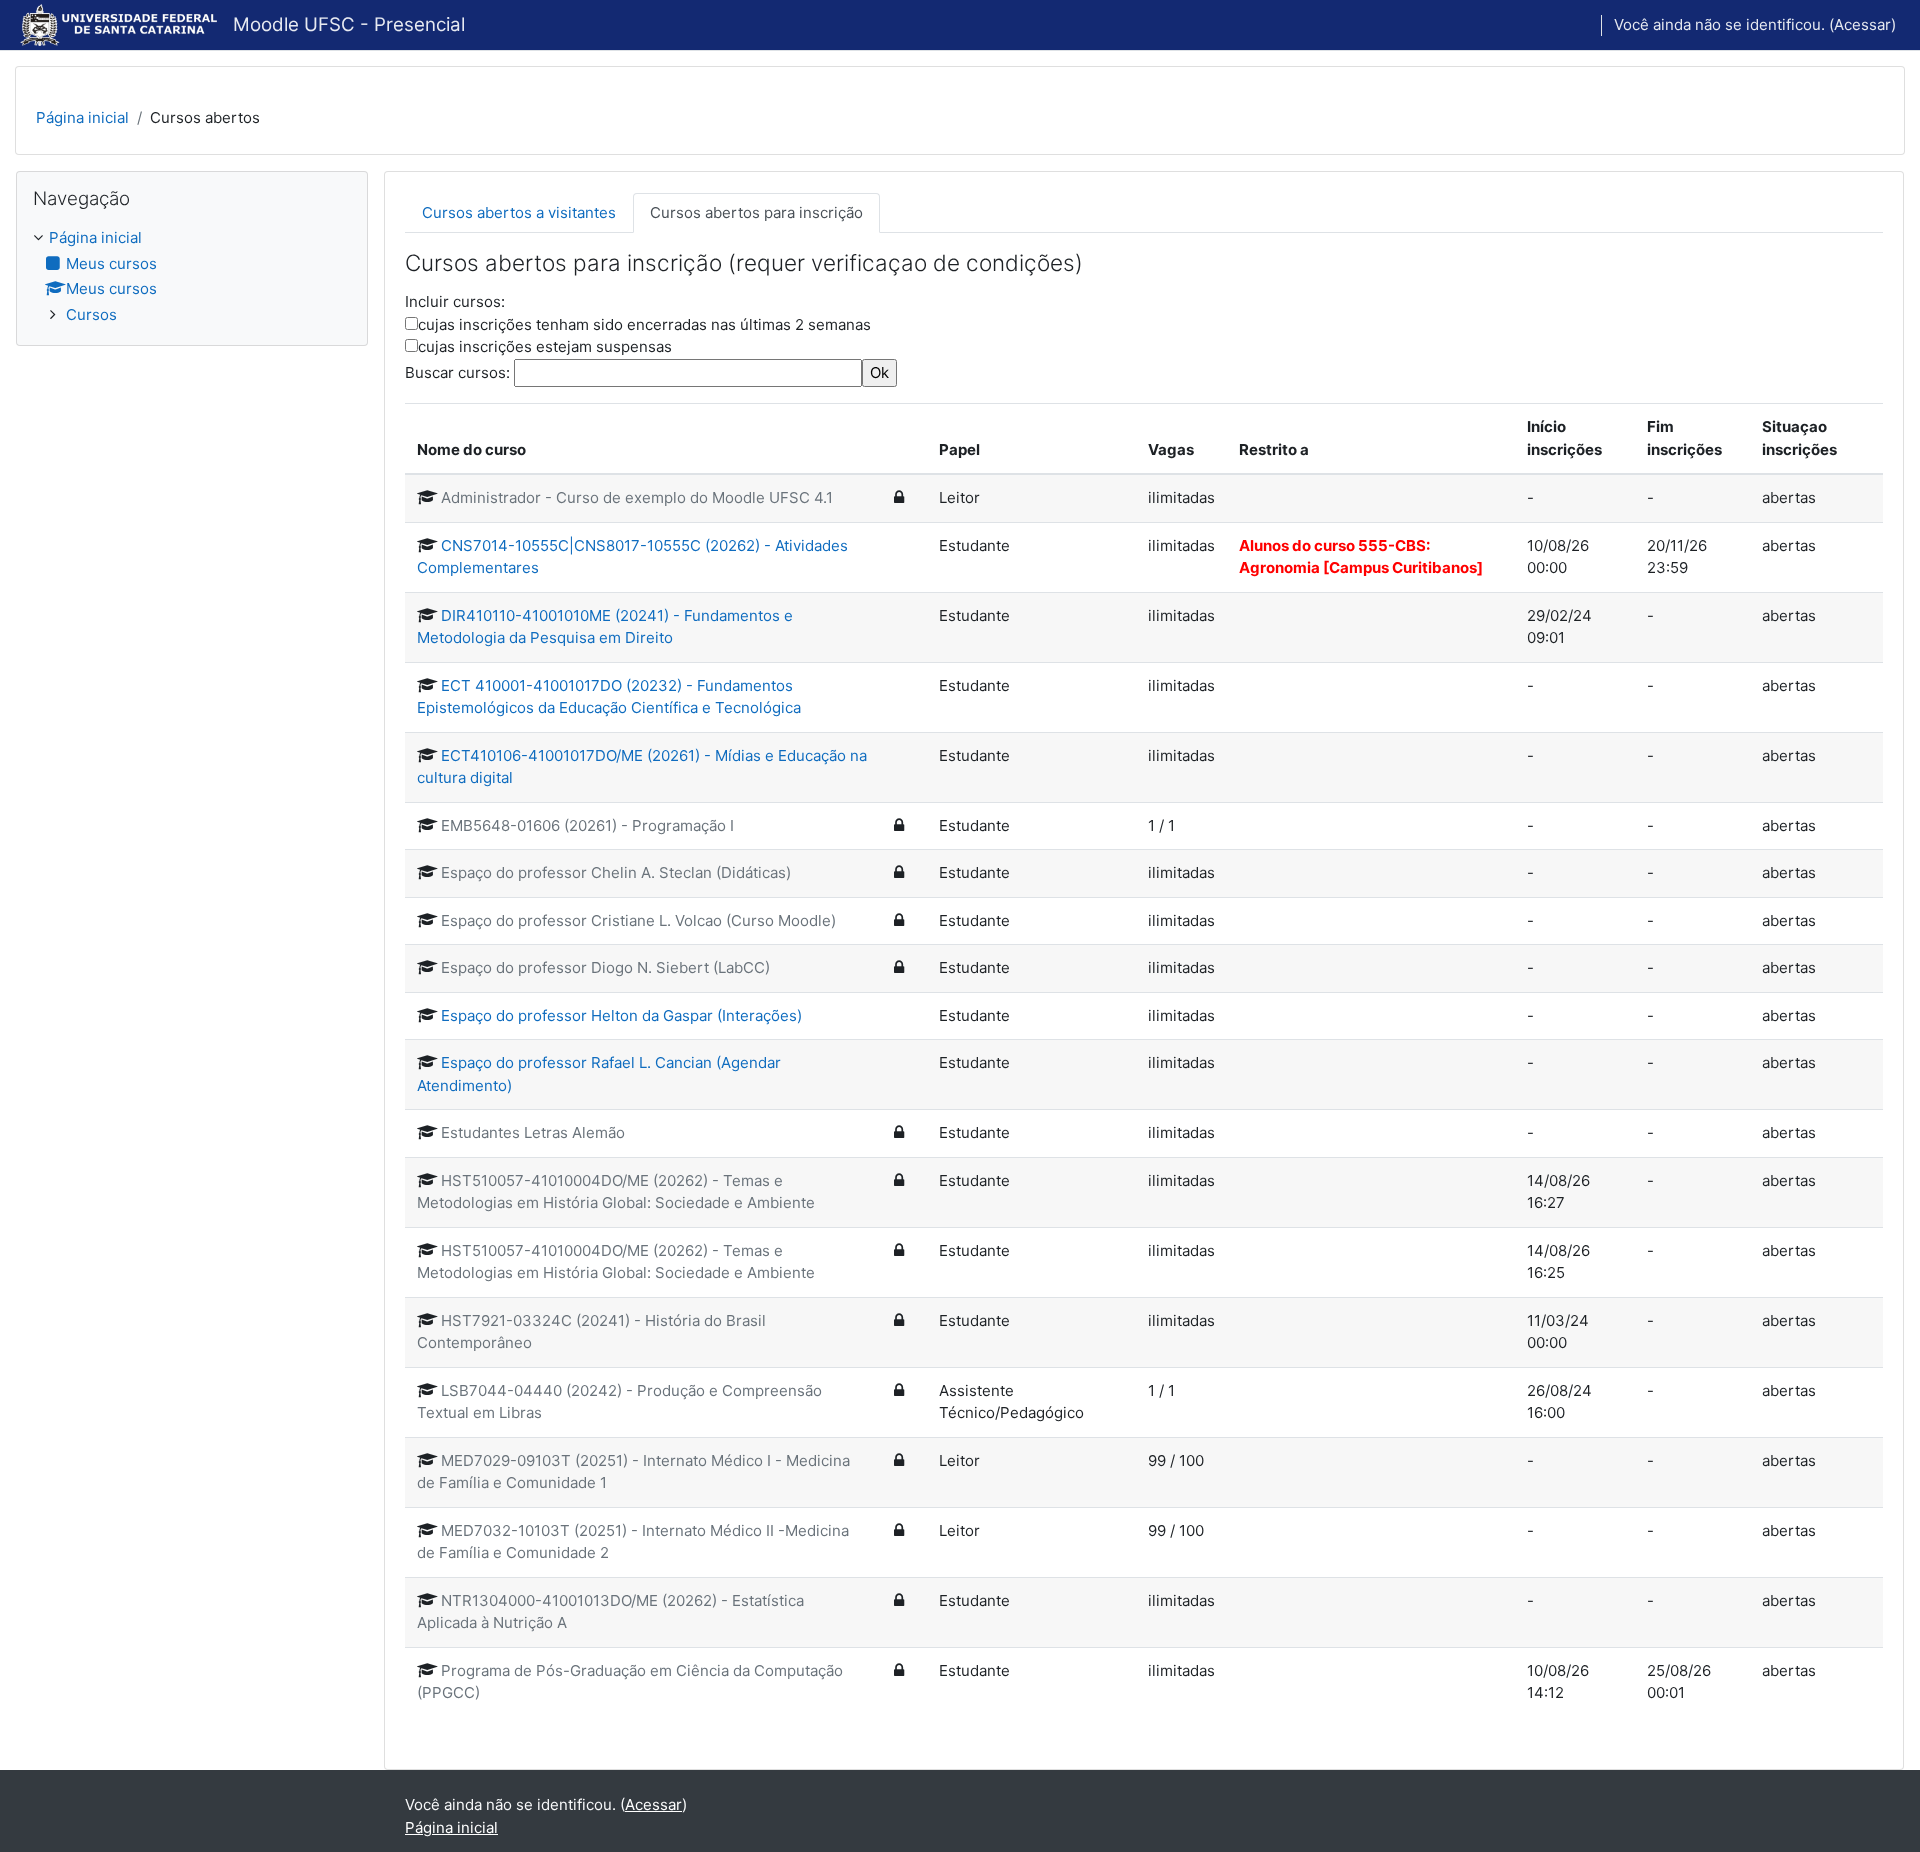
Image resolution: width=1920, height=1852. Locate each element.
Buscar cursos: (459, 372)
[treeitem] (192, 276)
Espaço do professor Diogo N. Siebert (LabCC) (605, 967)
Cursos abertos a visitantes (519, 212)
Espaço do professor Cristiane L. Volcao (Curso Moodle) (638, 920)
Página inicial (82, 117)
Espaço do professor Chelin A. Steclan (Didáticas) (616, 872)
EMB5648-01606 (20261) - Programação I (587, 825)
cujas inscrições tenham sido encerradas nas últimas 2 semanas (644, 324)
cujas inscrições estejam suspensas (545, 346)
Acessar (1862, 24)
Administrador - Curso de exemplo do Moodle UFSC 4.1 (637, 497)
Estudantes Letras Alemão (533, 1132)
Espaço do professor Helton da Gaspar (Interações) (621, 1015)
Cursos (91, 314)
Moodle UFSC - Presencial (349, 24)
